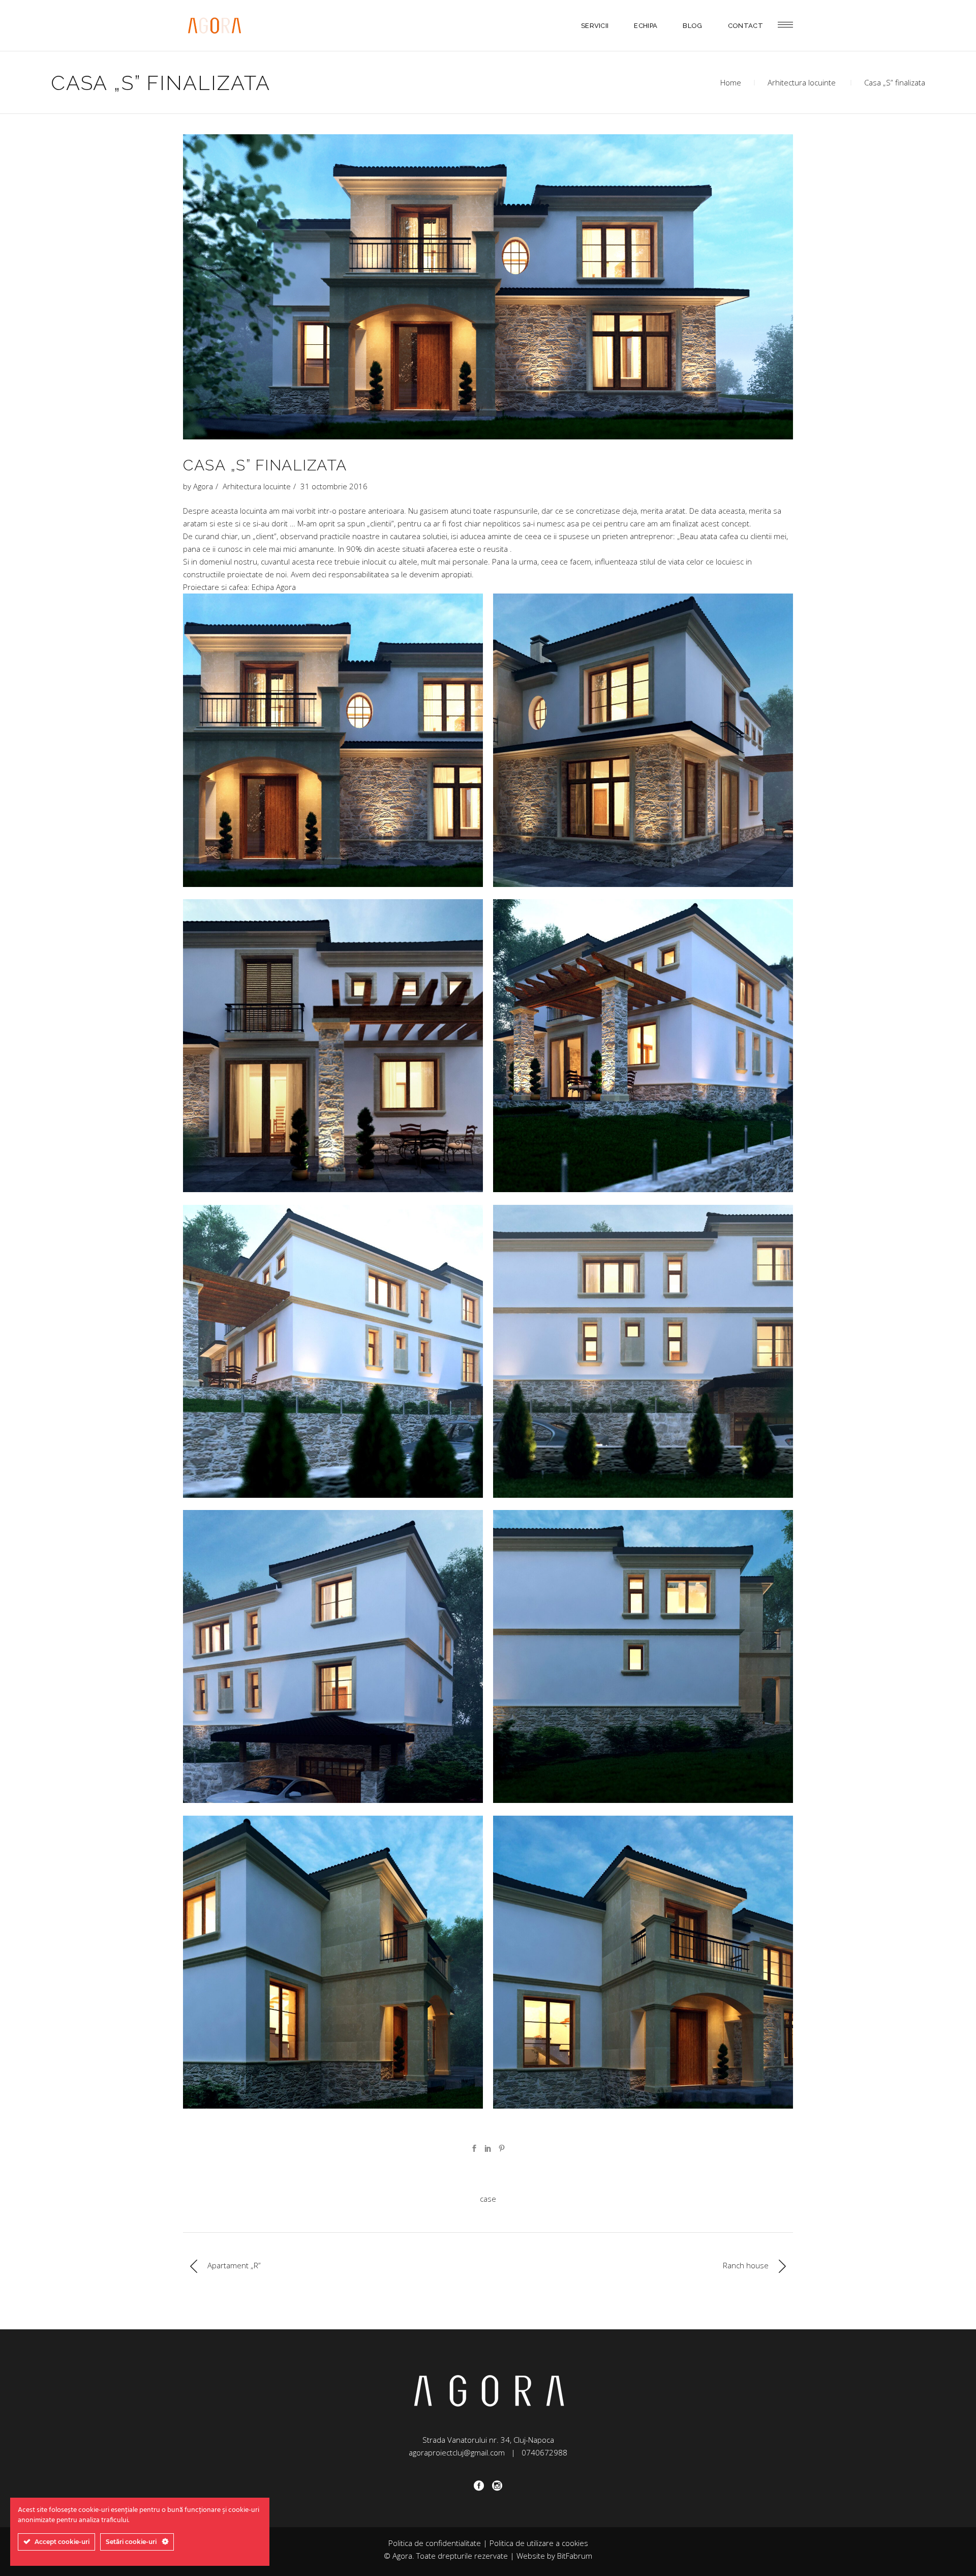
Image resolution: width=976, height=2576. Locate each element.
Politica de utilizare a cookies (539, 2543)
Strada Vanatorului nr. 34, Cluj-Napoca (488, 2440)
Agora (203, 486)
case (488, 2199)
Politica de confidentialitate (435, 2543)
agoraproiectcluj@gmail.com (457, 2452)
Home (731, 82)
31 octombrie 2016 (334, 486)
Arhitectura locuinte (802, 82)
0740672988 (544, 2452)
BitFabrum (575, 2556)
